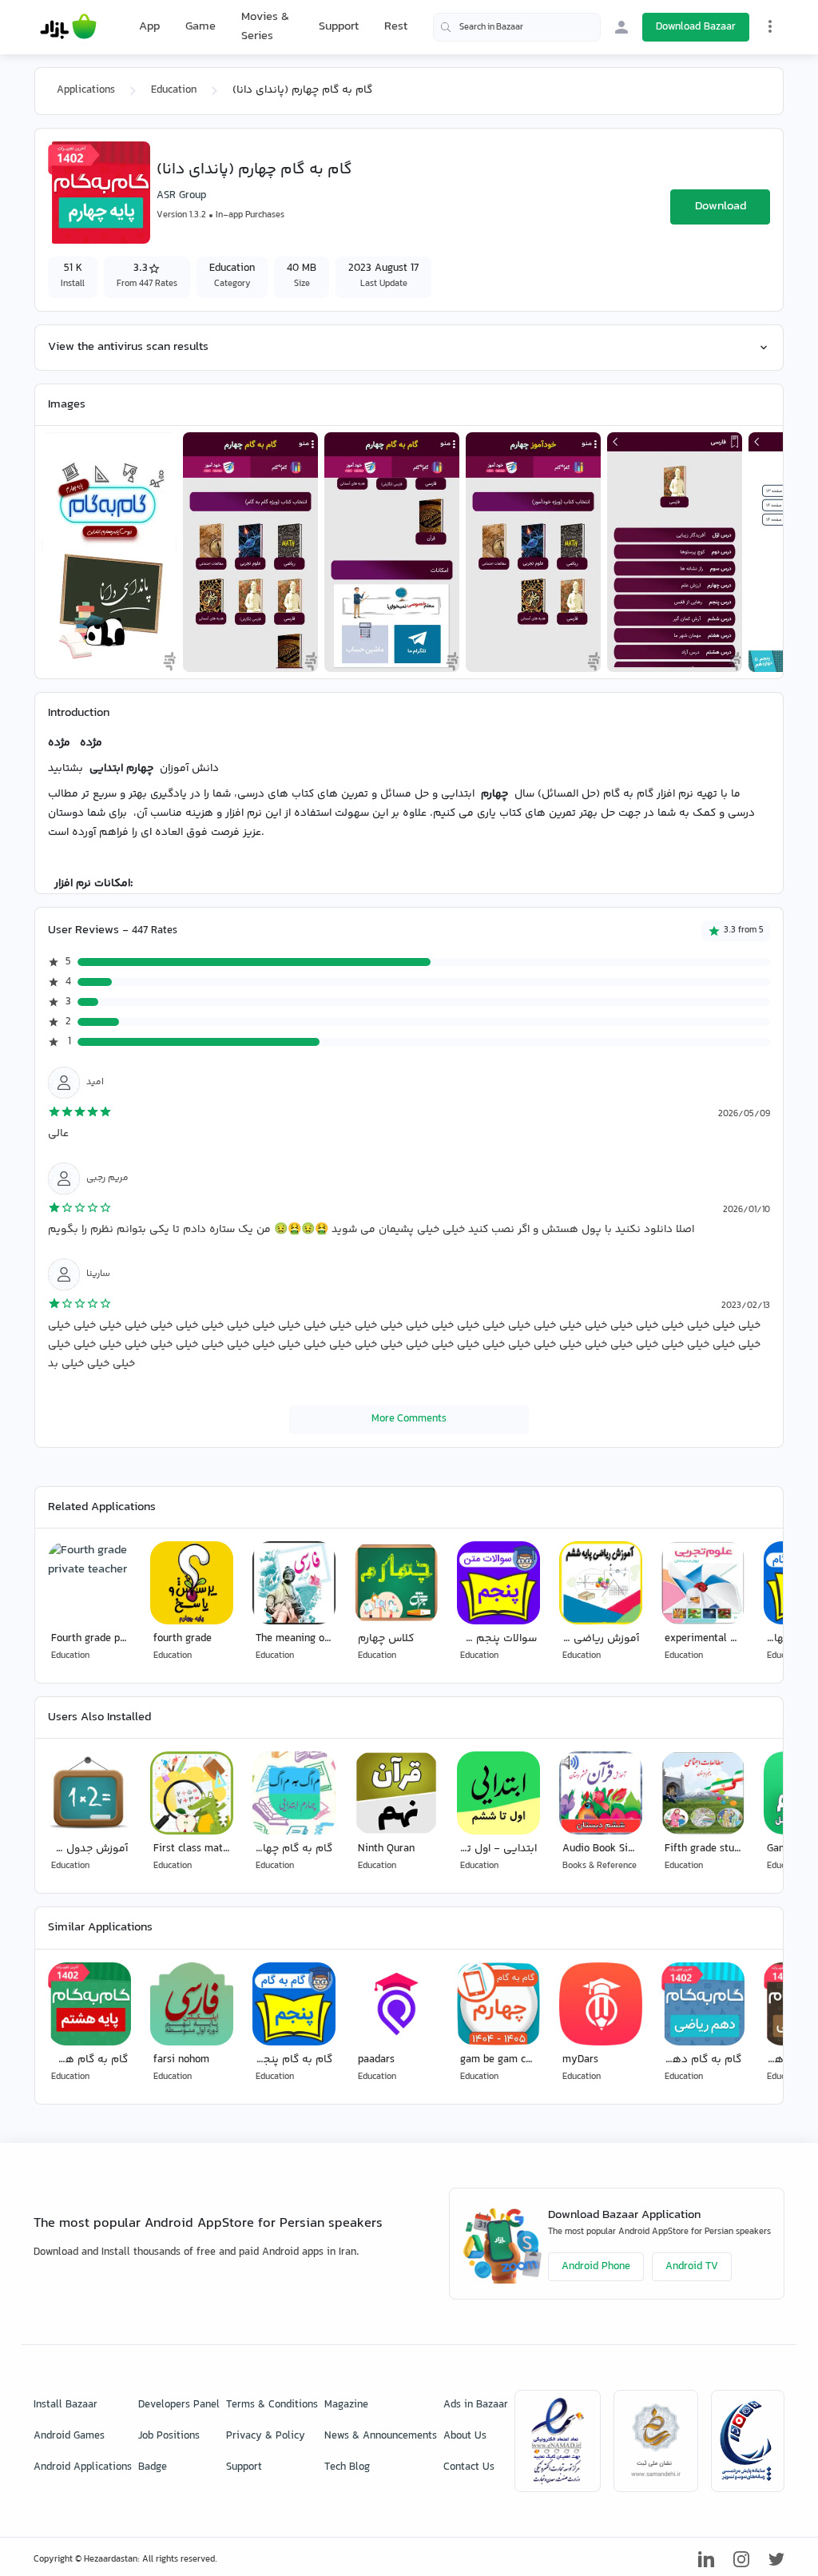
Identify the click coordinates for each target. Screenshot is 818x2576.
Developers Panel (179, 2405)
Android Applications (83, 2467)
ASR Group (181, 196)
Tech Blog (347, 2467)
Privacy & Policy (266, 2436)
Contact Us (469, 2467)
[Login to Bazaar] (621, 27)
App (149, 27)
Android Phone (596, 2267)
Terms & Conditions (272, 2405)
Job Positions (169, 2436)
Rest (396, 27)
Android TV (692, 2267)
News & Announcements (381, 2436)
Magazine (346, 2405)
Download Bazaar (696, 27)
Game (201, 27)
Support (339, 27)
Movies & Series (265, 27)
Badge (153, 2467)
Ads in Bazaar (476, 2405)
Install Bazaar (66, 2405)
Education (174, 90)
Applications (86, 90)
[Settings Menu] (770, 26)
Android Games (69, 2436)
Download (721, 207)
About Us (465, 2436)
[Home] (68, 27)
